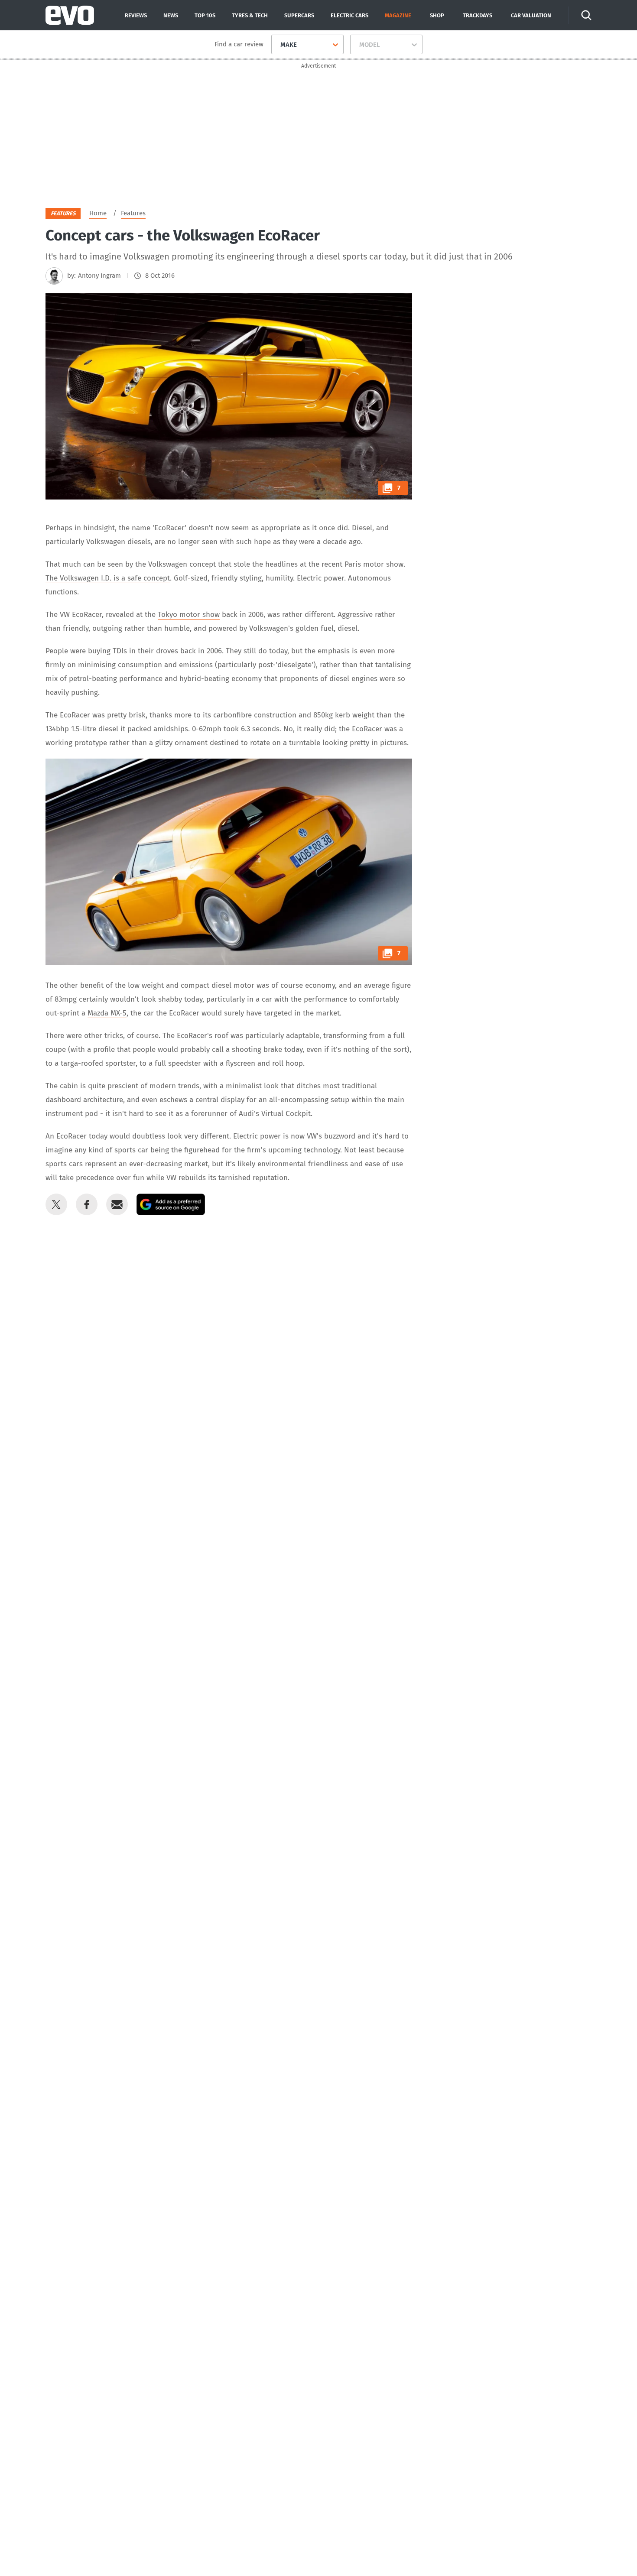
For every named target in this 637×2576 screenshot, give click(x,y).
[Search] (586, 15)
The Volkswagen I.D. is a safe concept (108, 578)
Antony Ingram (99, 276)
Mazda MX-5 (107, 1013)
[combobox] (277, 45)
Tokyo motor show (189, 615)
